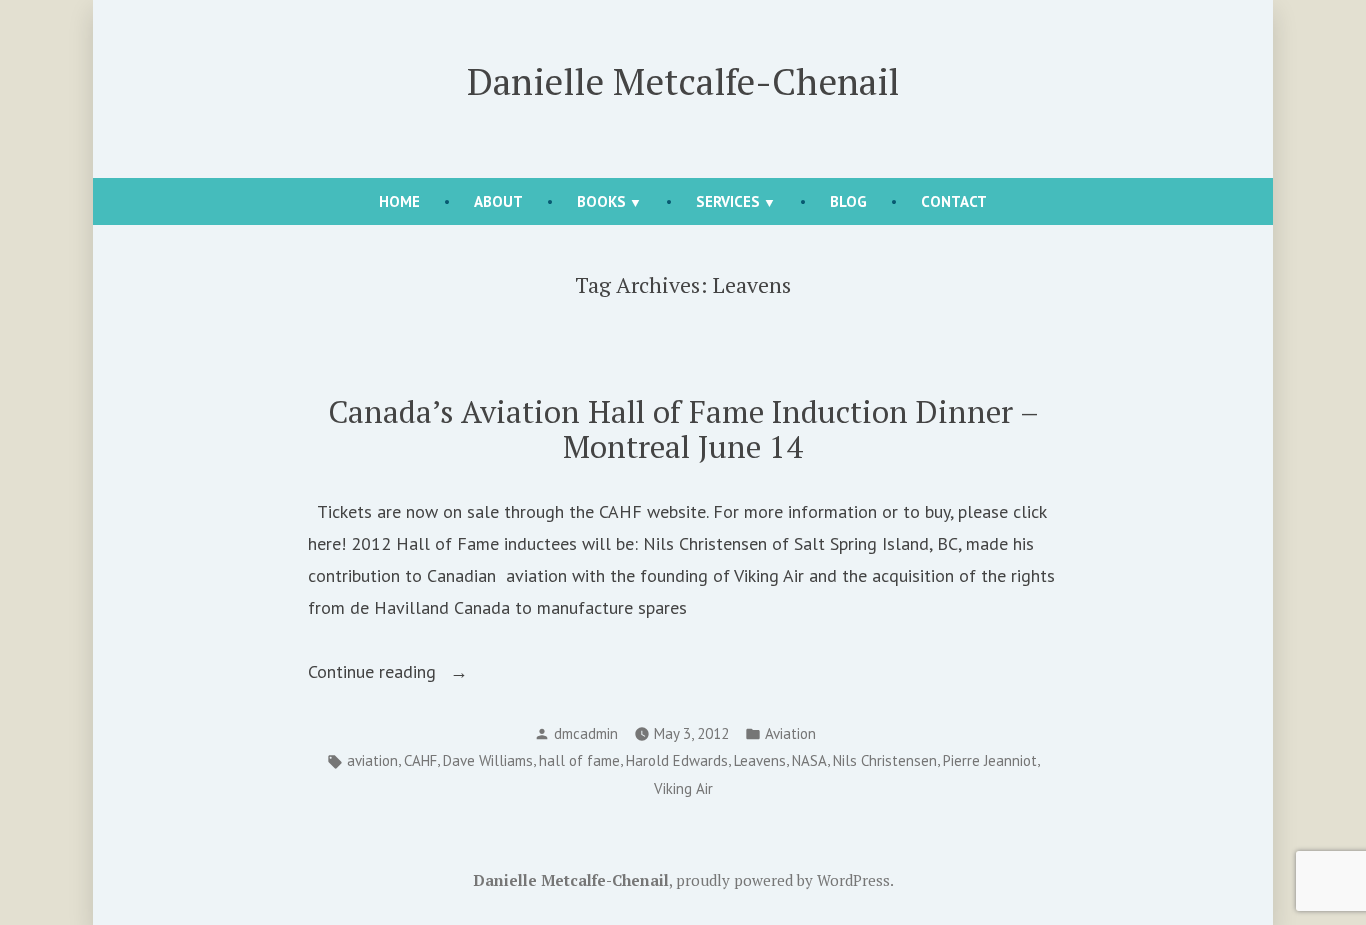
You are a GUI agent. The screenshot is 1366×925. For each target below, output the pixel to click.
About (498, 201)
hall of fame (579, 760)
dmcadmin (586, 733)
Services (728, 201)
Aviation (790, 733)
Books (601, 201)
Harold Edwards (677, 760)
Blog (848, 201)
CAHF (420, 760)
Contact (954, 201)
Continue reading (409, 673)
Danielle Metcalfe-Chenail (683, 81)
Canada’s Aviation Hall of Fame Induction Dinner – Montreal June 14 (683, 429)
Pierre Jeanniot (990, 760)
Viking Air (683, 788)
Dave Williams (488, 760)
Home (399, 201)
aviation (372, 760)
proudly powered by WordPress (783, 880)
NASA (809, 760)
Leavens (760, 760)
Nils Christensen (885, 760)
